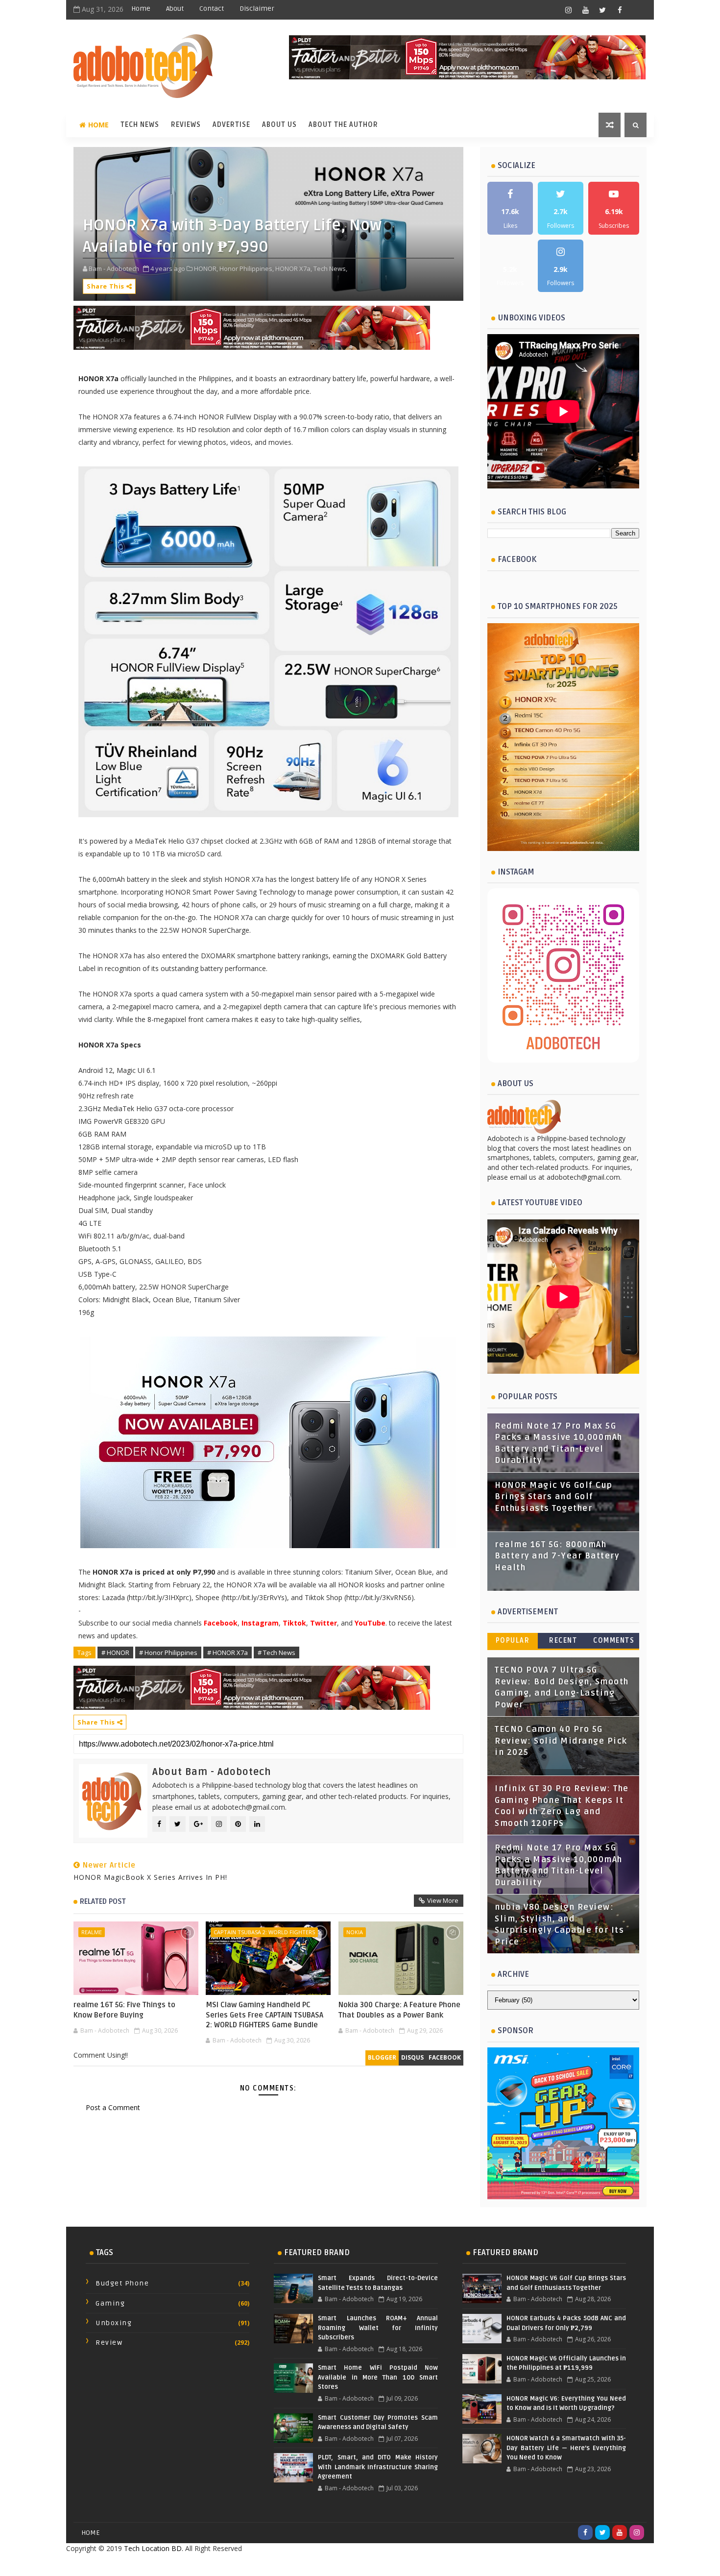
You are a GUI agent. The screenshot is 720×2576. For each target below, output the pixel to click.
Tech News (140, 125)
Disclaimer (257, 9)
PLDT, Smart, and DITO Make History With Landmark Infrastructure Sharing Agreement (378, 2467)
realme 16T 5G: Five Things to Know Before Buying (124, 2010)
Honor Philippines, (247, 268)
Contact (212, 9)
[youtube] (585, 10)
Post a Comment (113, 2107)
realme (92, 1932)
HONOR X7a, (294, 268)
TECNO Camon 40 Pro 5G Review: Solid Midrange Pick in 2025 (561, 1741)
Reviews (186, 125)
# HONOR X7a (228, 1653)
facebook (445, 2057)
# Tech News (276, 1653)
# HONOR (115, 1653)
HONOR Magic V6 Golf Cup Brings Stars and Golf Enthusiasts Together (554, 1497)
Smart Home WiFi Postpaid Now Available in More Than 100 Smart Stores (378, 2377)
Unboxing (114, 2323)
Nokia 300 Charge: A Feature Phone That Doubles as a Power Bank (399, 2010)
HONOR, (206, 268)
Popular (513, 1640)
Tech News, (330, 268)
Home (141, 9)
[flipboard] (637, 10)
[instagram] (568, 10)
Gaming (110, 2303)
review (109, 2343)
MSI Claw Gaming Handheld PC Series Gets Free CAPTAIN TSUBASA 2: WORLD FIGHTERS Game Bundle (264, 2015)
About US (279, 125)
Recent (563, 1640)
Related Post (103, 1901)
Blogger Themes (438, 2564)
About (175, 9)
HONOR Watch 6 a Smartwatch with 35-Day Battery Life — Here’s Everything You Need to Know (566, 2448)
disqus (412, 2057)
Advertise (231, 125)
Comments (614, 1640)
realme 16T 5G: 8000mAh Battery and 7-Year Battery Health (557, 1556)
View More (443, 1900)
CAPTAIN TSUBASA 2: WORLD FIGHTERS (264, 1932)
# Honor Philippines (168, 1653)
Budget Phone (122, 2283)
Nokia (355, 1932)
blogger (382, 2057)
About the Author (343, 125)
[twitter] (602, 10)
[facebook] (620, 10)
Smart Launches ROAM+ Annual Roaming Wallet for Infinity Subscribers (378, 2328)
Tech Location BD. (154, 2548)
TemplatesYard (338, 2564)
